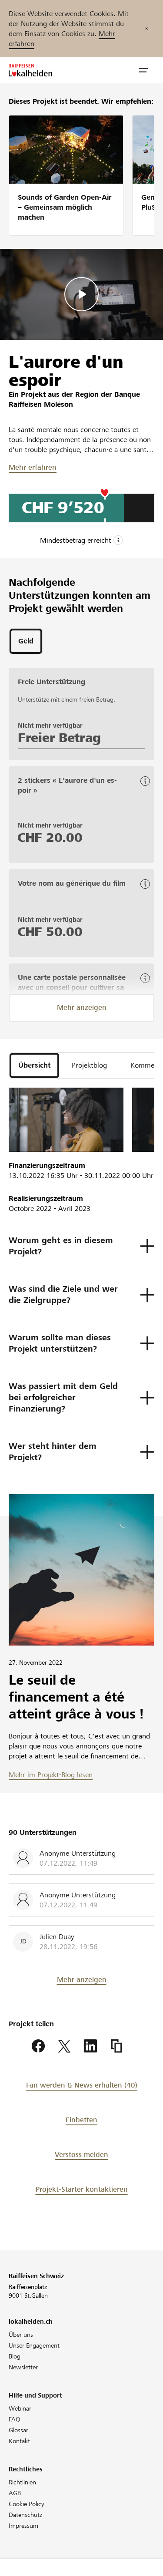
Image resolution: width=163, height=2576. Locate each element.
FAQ (15, 2419)
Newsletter (23, 2367)
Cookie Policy (27, 2504)
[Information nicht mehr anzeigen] (146, 29)
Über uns (21, 2335)
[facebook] (38, 2046)
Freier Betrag (59, 738)
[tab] (26, 641)
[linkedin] (90, 2046)
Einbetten (81, 2120)
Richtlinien (22, 2482)
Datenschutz (25, 2515)
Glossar (18, 2430)
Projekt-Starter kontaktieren (82, 2189)
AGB (15, 2493)
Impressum (23, 2526)
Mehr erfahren (33, 467)
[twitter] (64, 2046)
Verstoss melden (81, 2155)
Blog (15, 2356)
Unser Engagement (34, 2345)
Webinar (20, 2408)
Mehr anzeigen (82, 1008)
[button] (143, 70)
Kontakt (19, 2441)
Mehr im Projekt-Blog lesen (51, 1775)
